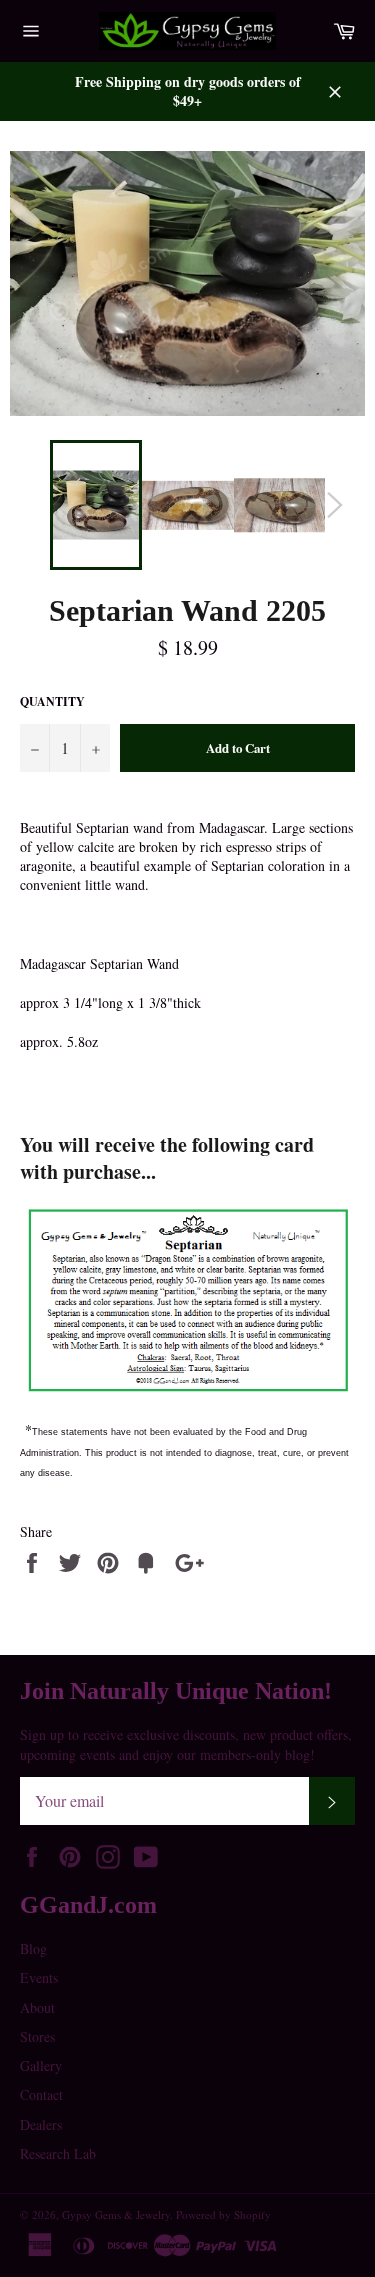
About (37, 2007)
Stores (37, 2036)
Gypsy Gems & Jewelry (116, 2214)
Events (39, 1977)
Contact (41, 2094)
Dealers (41, 2124)
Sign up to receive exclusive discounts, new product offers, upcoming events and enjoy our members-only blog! (186, 1744)
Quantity (52, 702)
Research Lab (58, 2153)
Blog (33, 1948)
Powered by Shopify (223, 2214)
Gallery (41, 2065)
